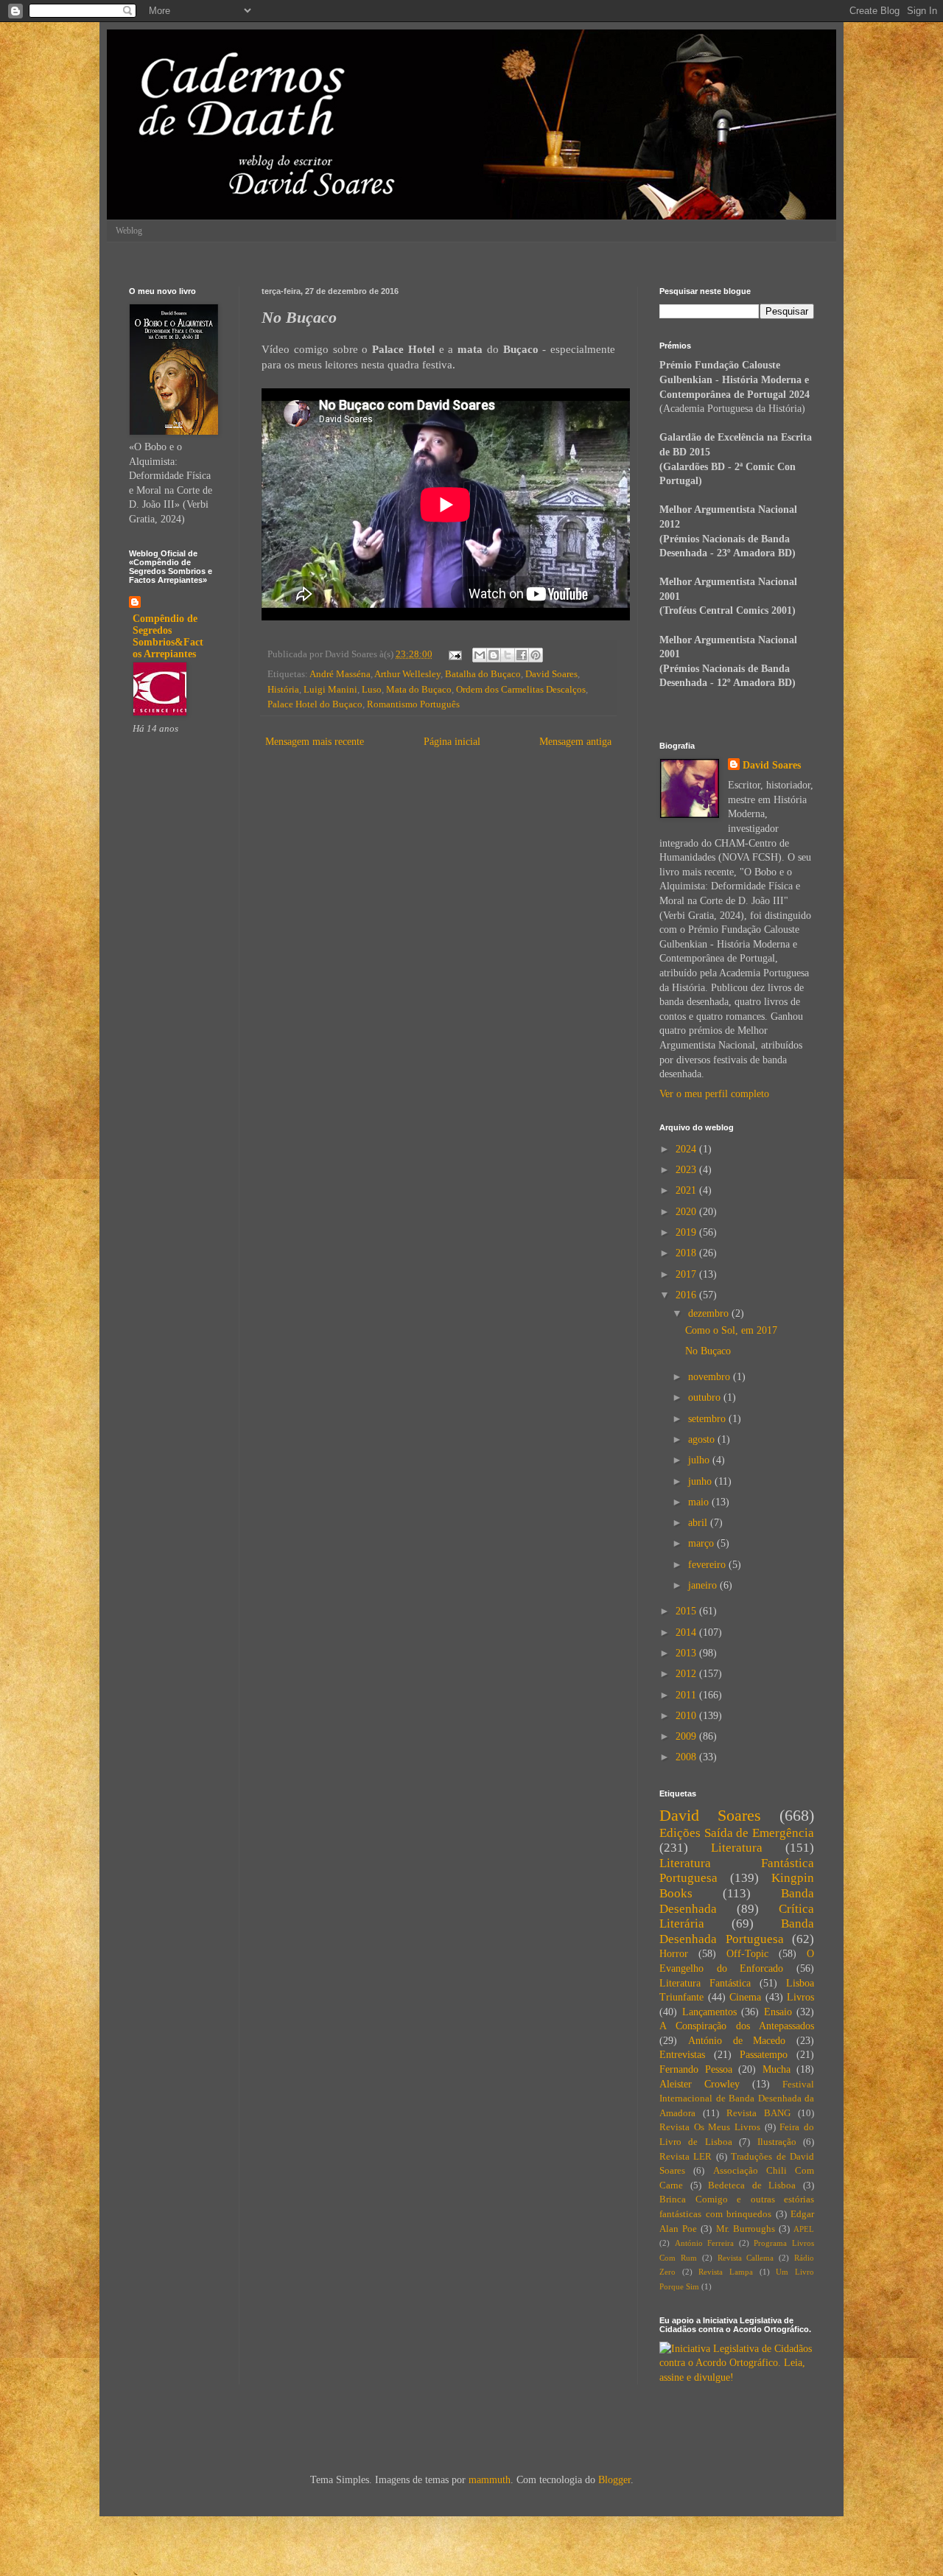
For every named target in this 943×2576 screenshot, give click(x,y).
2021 (687, 1190)
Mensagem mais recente (315, 742)
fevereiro (708, 1565)
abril (699, 1523)
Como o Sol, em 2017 (731, 1330)
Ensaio (778, 2012)
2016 (687, 1295)
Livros (800, 1997)
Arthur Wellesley (407, 674)
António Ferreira (705, 2243)
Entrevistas (682, 2055)
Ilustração (777, 2142)
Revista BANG (758, 2113)
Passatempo (764, 2055)
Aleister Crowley (700, 2084)
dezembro (710, 1313)
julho (700, 1460)
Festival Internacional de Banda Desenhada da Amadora (737, 2099)
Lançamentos (709, 2012)
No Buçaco (708, 1351)
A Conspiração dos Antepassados (737, 2026)
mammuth (490, 2480)
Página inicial (452, 742)
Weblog (129, 231)
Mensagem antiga (575, 742)
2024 (687, 1149)
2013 (687, 1653)
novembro (711, 1377)
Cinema (745, 1997)
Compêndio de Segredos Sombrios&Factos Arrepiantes (168, 636)
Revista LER (686, 2157)
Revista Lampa (726, 2272)
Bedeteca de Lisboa (752, 2185)
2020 (687, 1212)
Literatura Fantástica (705, 1983)
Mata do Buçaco (419, 690)
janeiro (704, 1585)
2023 (687, 1170)
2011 (687, 1695)
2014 (687, 1632)
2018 (687, 1253)
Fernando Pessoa (696, 2069)
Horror (674, 1954)
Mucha (777, 2069)
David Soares (551, 674)
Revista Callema (746, 2258)
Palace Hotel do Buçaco (315, 704)
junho (701, 1481)
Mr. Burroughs (746, 2229)
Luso (372, 690)
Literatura (737, 1848)
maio (700, 1502)
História (283, 690)
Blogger (614, 2480)
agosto (703, 1439)
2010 (687, 1716)
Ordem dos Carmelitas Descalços (521, 690)
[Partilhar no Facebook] (522, 655)
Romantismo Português (413, 704)
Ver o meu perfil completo (714, 1094)
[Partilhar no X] (508, 655)
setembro (708, 1419)
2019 (687, 1232)
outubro (706, 1397)
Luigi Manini (330, 690)
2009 (687, 1736)
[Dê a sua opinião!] (494, 655)
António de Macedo (737, 2041)
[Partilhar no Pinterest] (536, 655)
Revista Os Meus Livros (710, 2127)
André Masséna (340, 674)
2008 (687, 1757)
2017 (687, 1274)
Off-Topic (747, 1954)
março (702, 1543)
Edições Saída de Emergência (737, 1833)
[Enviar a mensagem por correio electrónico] (454, 654)
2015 (687, 1611)
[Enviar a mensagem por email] (480, 655)
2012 (687, 1674)
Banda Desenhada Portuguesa (737, 1931)
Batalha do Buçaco (483, 674)
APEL (804, 2229)
